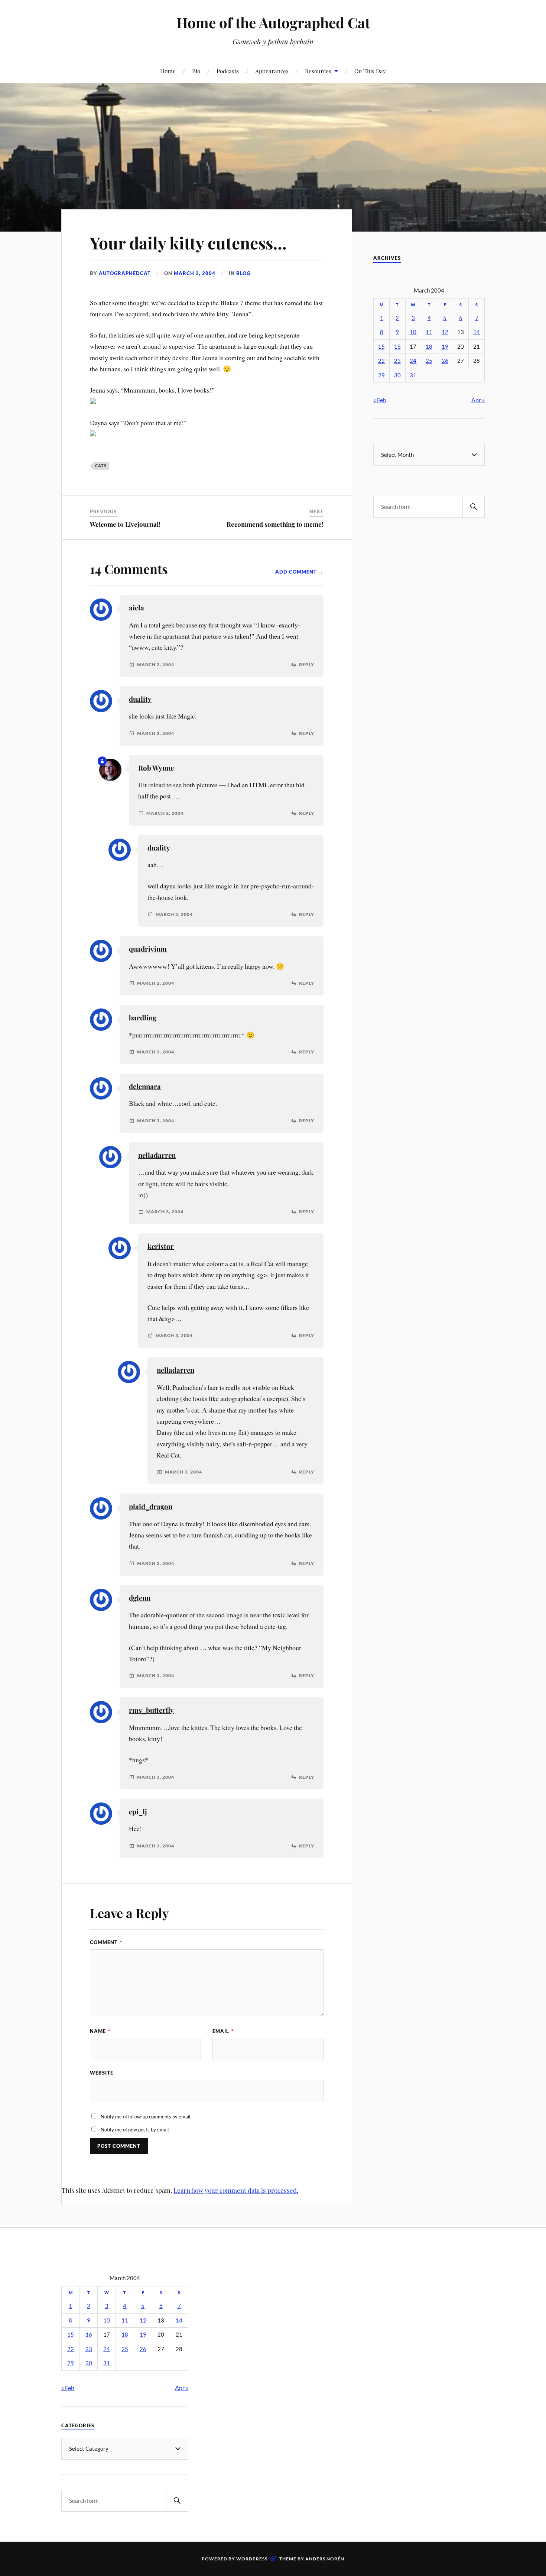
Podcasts (228, 71)
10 (413, 332)
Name (100, 2031)
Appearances (272, 71)
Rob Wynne (156, 768)
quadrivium (148, 949)
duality (140, 699)
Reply (307, 665)
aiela (136, 608)
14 (477, 332)
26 (445, 361)
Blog (243, 273)
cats (101, 466)
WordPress (252, 2559)
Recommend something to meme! (275, 524)
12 (445, 332)
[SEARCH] (474, 507)
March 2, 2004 (195, 273)
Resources (318, 71)
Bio (196, 71)
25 (429, 361)
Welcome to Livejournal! (125, 524)
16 (397, 347)
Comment (106, 1942)
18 (429, 347)
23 (397, 361)
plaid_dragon (151, 1506)
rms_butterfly (151, 1710)
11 (429, 332)
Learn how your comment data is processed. (236, 2190)
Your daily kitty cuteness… (188, 243)
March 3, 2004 (156, 1052)
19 (445, 347)
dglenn (140, 1598)
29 (381, 375)
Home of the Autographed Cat (273, 22)
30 (397, 375)
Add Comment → (299, 572)
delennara (145, 1086)
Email (223, 2031)
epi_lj (138, 1812)
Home (168, 71)
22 (381, 361)
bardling (143, 1018)
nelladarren (157, 1155)
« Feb (380, 400)
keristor (161, 1246)
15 (381, 347)
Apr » (478, 400)
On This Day (370, 71)
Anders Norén (325, 2559)
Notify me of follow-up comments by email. (146, 2117)
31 (413, 375)
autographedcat (125, 273)
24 (413, 361)
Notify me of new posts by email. (135, 2130)
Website (102, 2073)
